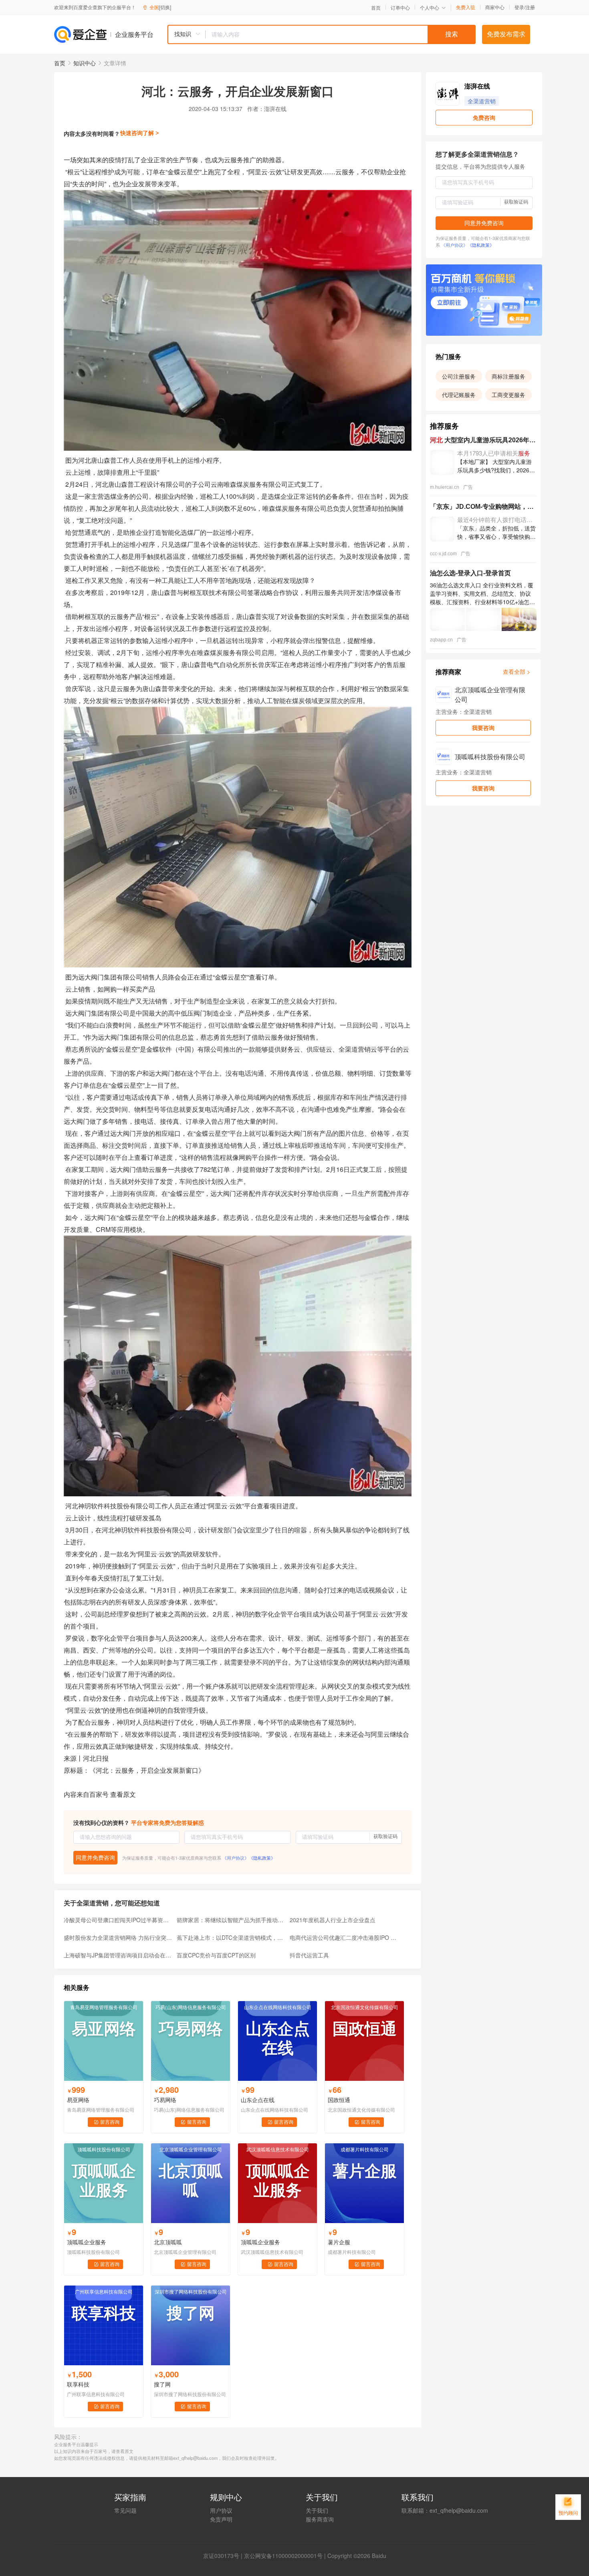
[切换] (165, 7)
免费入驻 (466, 7)
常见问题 (125, 2510)
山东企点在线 (258, 2100)
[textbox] (341, 34)
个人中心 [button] (430, 7)
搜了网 (162, 2384)
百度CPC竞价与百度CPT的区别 (216, 1955)
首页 (376, 8)
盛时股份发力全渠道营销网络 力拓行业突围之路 (118, 1937)
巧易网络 (165, 2100)
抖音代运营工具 (309, 1955)
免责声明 (221, 2519)
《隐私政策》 (262, 1858)
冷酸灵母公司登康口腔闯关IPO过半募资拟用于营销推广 (118, 1920)
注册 (530, 7)
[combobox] (321, 34)
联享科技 (78, 2384)
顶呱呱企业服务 (87, 2242)
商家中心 (495, 7)
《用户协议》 (236, 1858)
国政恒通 (339, 2100)
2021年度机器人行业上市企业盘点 (333, 1920)
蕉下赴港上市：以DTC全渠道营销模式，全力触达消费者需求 (231, 1937)
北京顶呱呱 (168, 2242)
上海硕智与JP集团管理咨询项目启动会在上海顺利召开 (118, 1955)
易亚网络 (78, 2100)
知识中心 (85, 63)
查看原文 (123, 1794)
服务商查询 (320, 2519)
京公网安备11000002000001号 (283, 2556)
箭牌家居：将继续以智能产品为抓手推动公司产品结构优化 (231, 1920)
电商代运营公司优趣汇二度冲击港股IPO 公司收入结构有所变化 (344, 1937)
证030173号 (224, 2556)
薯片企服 (339, 2242)
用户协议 (221, 2510)
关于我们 (317, 2510)
